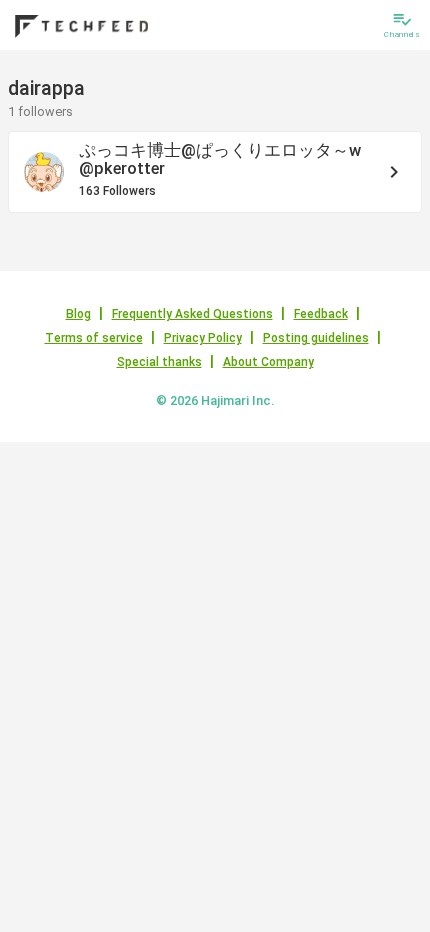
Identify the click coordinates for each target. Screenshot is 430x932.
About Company (268, 362)
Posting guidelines (316, 338)
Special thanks (159, 362)
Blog (78, 314)
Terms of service (94, 338)
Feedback (321, 314)
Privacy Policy (203, 338)
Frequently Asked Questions (192, 314)
